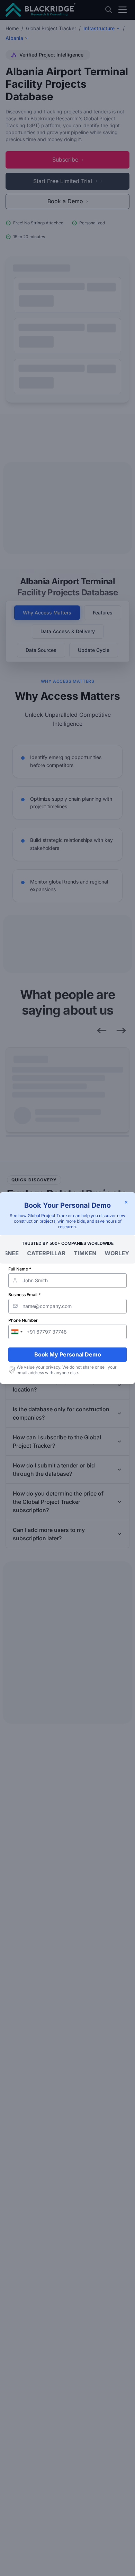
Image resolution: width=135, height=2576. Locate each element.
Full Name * (20, 1269)
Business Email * (24, 1295)
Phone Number (23, 1320)
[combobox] (17, 1332)
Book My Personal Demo (68, 1354)
